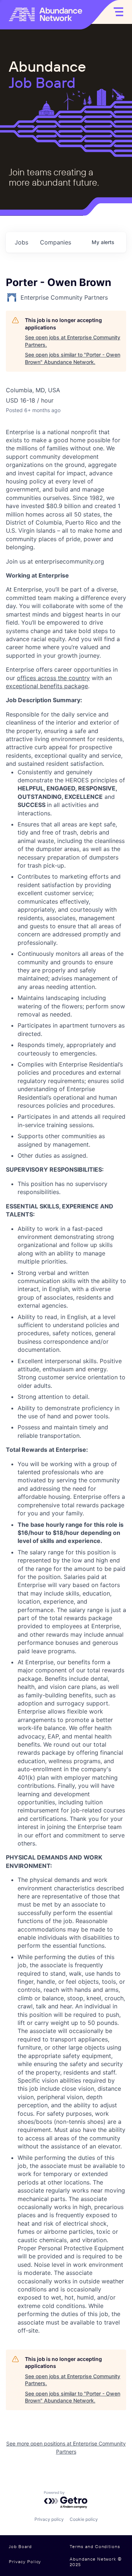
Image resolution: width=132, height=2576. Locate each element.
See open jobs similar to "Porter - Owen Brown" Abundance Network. (73, 358)
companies (56, 242)
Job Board (20, 2547)
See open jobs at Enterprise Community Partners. (73, 341)
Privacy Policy (25, 2561)
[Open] (118, 12)
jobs (21, 242)
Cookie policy (84, 2519)
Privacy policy (49, 2519)
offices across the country (53, 678)
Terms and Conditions (95, 2547)
